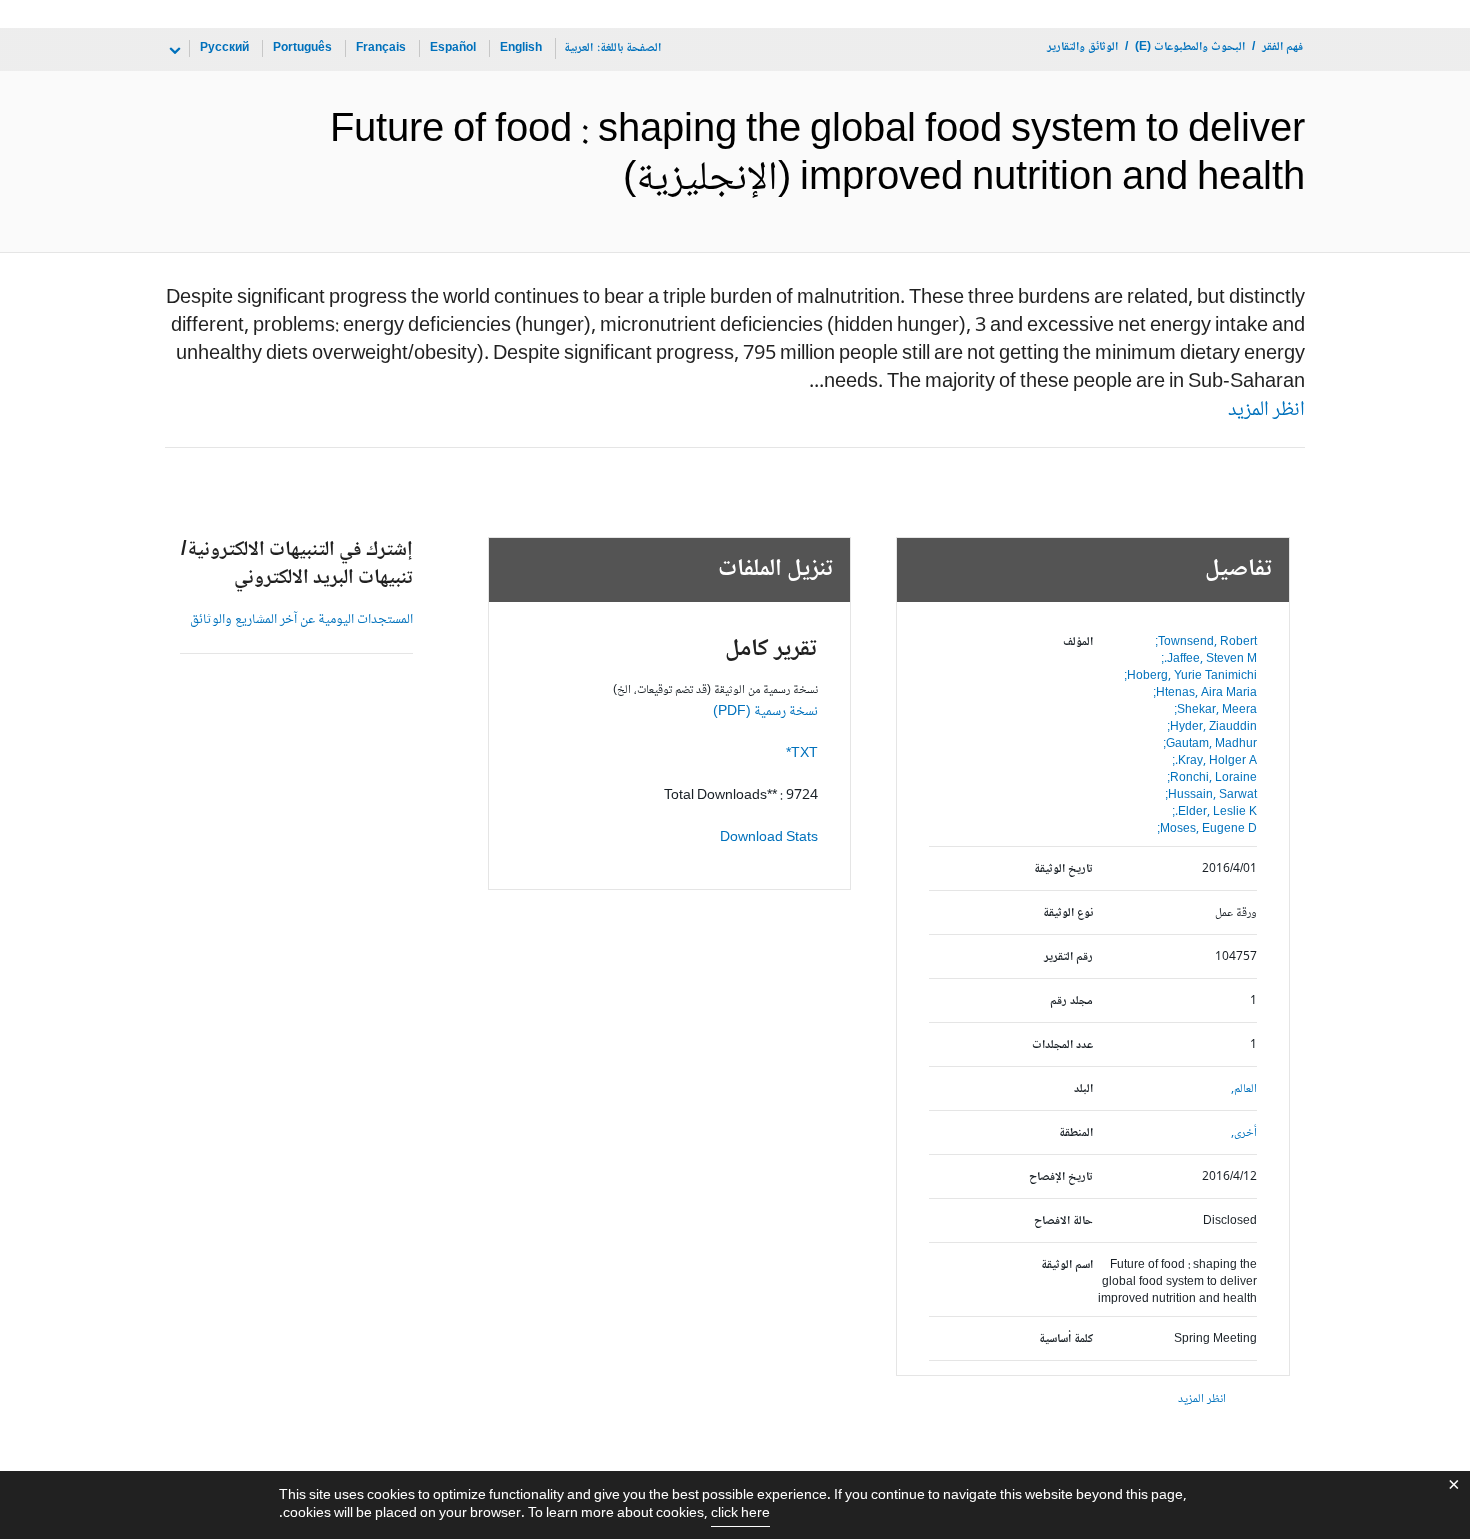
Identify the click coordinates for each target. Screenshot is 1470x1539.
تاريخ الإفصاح (1061, 1177)
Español (453, 48)
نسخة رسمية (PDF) (765, 712)
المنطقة (1076, 1133)
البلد (1083, 1089)
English (521, 48)
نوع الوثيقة (1068, 913)
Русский (224, 48)
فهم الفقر (1282, 47)
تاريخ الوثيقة (1063, 869)
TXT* (802, 754)
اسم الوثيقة (1067, 1265)
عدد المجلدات (1062, 1045)
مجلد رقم (1071, 1001)
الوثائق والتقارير (1082, 47)
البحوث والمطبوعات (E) (1190, 47)
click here (740, 1514)
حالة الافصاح (1063, 1221)
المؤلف (1078, 642)
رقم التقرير (1068, 957)
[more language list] (173, 51)
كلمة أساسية (1066, 1339)
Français (381, 48)
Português (302, 48)
